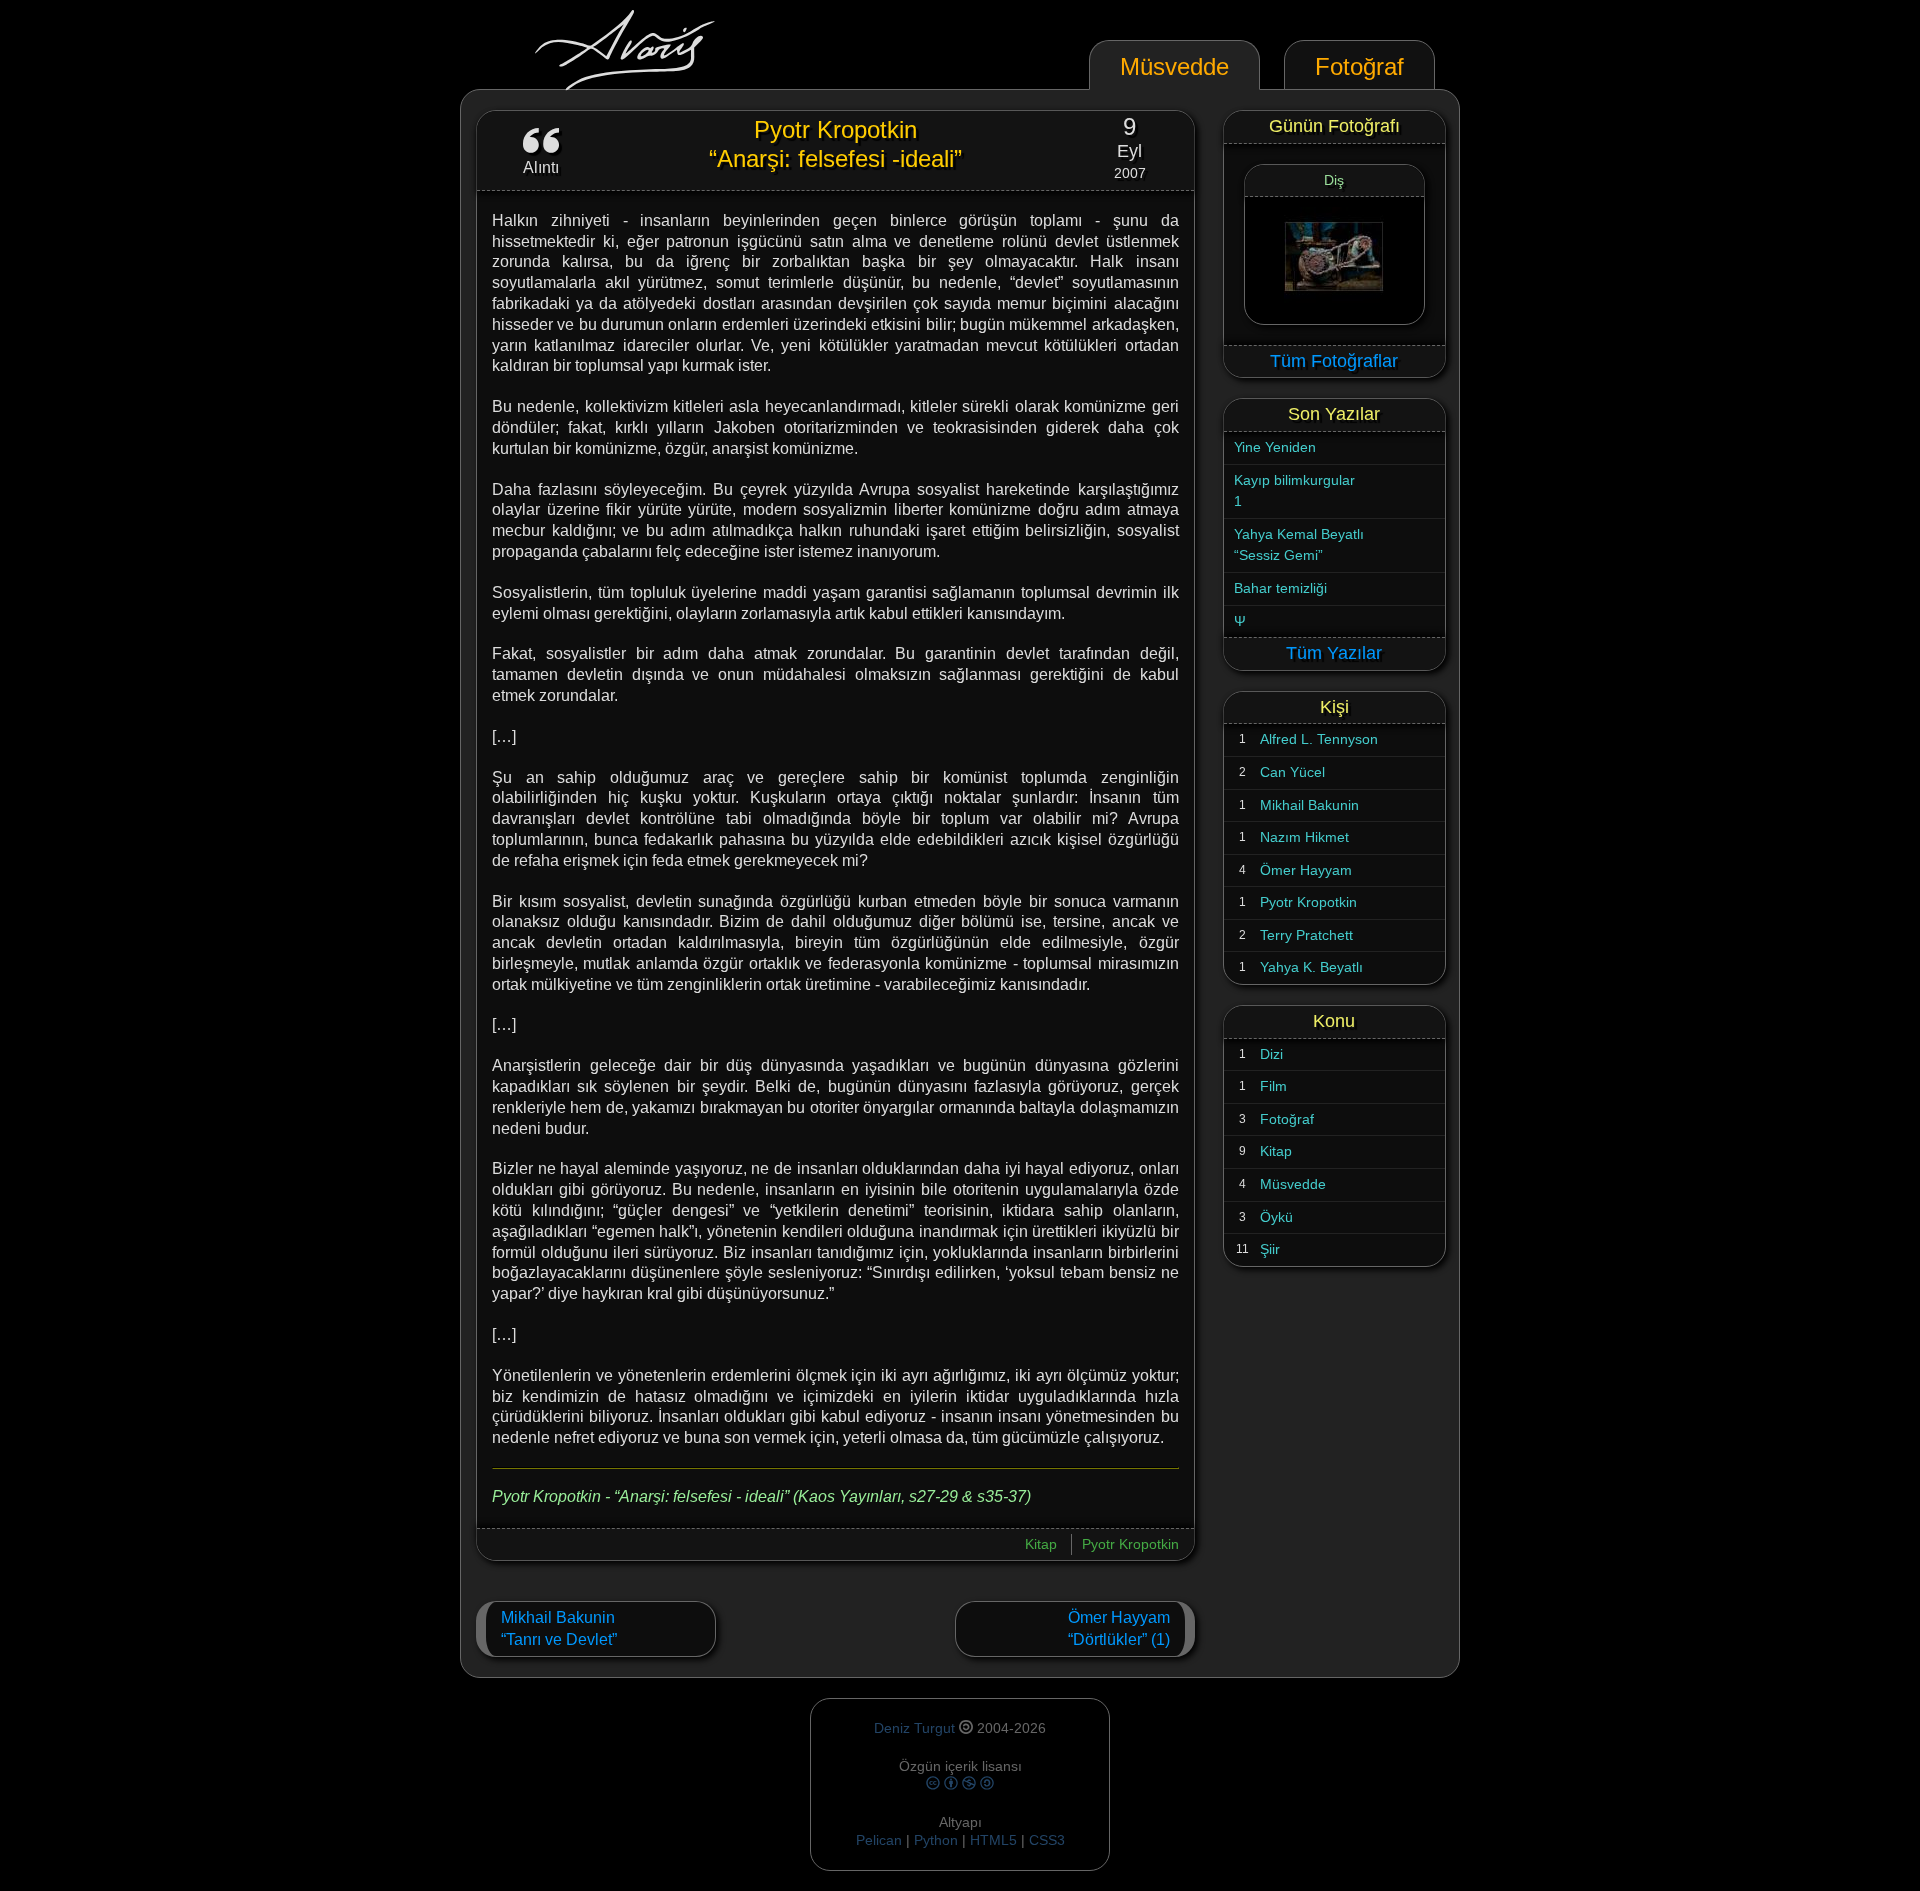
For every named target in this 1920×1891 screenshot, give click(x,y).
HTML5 (995, 1840)
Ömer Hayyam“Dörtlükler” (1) (1119, 1628)
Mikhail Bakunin (1309, 805)
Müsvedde (1293, 1184)
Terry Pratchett (1306, 935)
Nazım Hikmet (1304, 837)
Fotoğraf (1287, 1119)
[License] (960, 1784)
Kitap (1041, 1544)
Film (1273, 1086)
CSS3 (1047, 1840)
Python (936, 1840)
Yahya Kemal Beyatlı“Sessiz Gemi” (1299, 545)
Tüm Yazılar (1334, 653)
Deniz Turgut (914, 1728)
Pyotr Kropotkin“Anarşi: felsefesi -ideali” (835, 144)
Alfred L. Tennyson (1319, 739)
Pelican (879, 1840)
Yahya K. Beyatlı (1311, 967)
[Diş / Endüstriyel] (1334, 260)
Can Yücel (1292, 772)
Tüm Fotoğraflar (1334, 361)
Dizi (1271, 1054)
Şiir (1270, 1249)
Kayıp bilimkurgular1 (1294, 491)
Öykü (1276, 1217)
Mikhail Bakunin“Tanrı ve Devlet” (559, 1628)
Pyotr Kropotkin (1130, 1544)
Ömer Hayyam (1306, 870)
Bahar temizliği (1280, 588)
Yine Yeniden (1275, 447)
